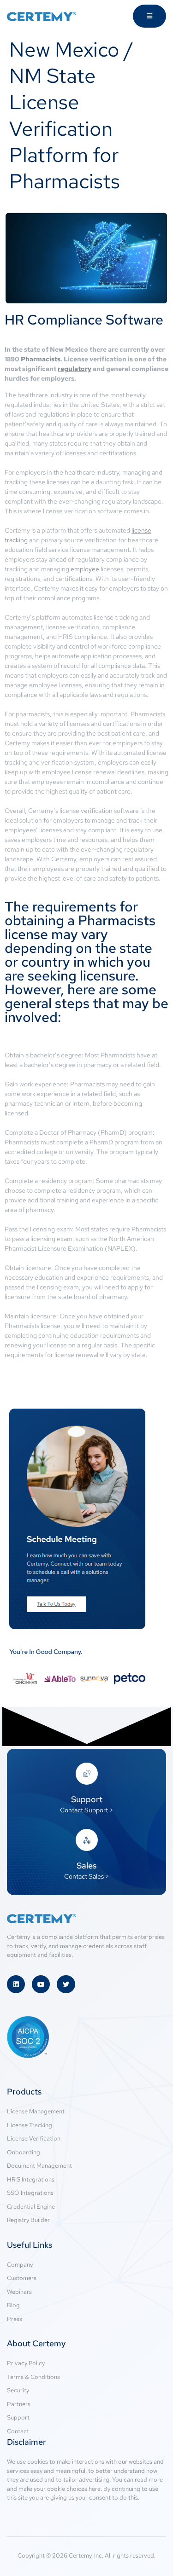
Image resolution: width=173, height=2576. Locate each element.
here (95, 2489)
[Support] (87, 1774)
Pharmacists (41, 359)
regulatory (75, 369)
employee (85, 569)
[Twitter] (66, 1984)
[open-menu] (149, 16)
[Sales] (87, 1840)
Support (87, 1799)
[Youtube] (41, 1984)
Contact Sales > (86, 1876)
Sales (86, 1865)
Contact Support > (86, 1810)
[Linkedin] (16, 1984)
